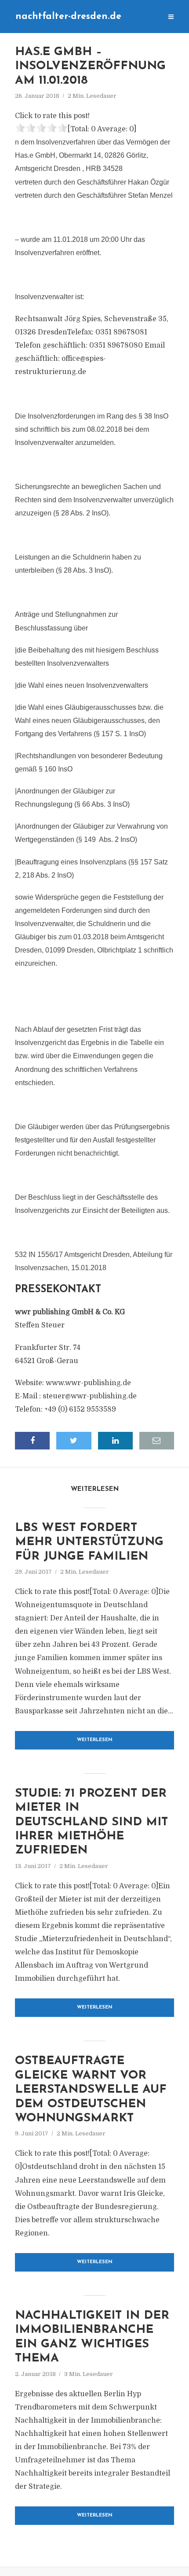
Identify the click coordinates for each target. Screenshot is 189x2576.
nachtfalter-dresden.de (68, 17)
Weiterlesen (95, 1740)
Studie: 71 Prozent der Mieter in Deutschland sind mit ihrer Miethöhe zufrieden (91, 1822)
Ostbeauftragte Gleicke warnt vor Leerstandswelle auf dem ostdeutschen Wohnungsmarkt (91, 2090)
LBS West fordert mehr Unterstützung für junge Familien (89, 1542)
